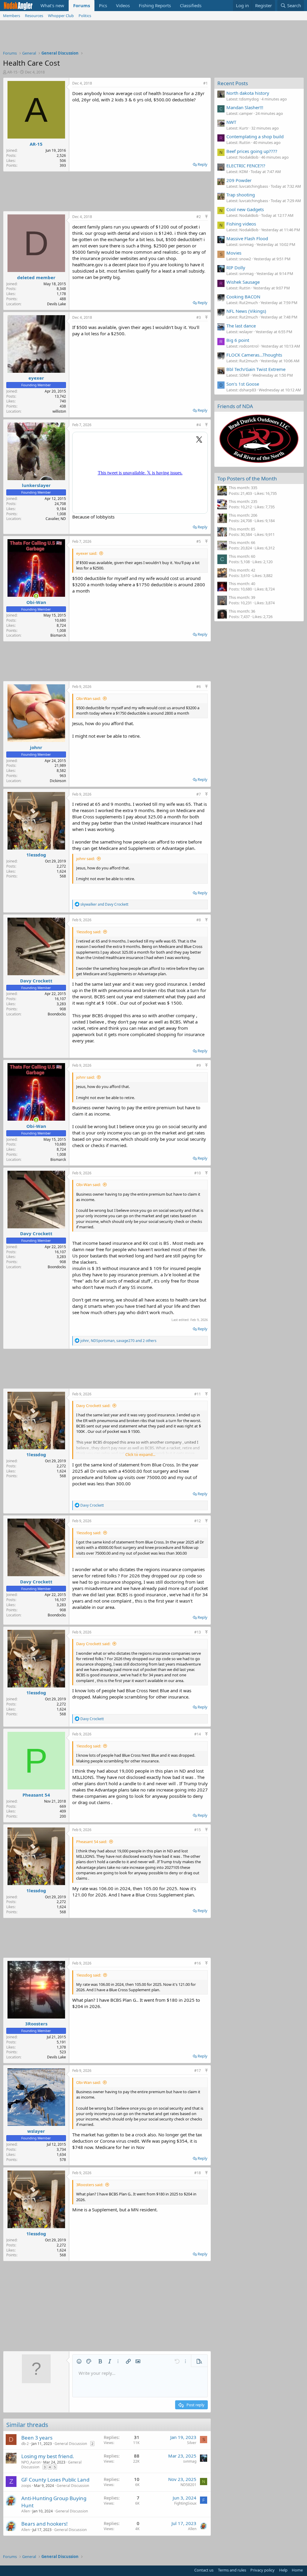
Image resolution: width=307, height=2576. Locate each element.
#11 (198, 1394)
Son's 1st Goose (243, 384)
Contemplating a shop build (255, 136)
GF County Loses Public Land (55, 2480)
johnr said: (85, 859)
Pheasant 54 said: (92, 1842)
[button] (79, 2361)
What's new (52, 5)
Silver (192, 2443)
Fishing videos (241, 224)
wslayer (36, 2131)
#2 (199, 217)
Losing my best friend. (48, 2456)
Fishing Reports (155, 5)
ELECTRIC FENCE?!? (246, 166)
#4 (199, 425)
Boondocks (57, 1014)
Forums (82, 5)
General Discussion (71, 2444)
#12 (198, 1521)
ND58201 (188, 2485)
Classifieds (191, 5)
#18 (198, 2173)
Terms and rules (232, 2570)
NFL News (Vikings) (246, 311)
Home (297, 2570)
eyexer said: (87, 553)
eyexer (36, 378)
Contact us (204, 2570)
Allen (25, 2511)
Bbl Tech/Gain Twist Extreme (256, 369)
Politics (85, 16)
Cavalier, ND (56, 519)
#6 (199, 687)
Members (12, 16)
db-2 (25, 2444)
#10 (198, 1173)
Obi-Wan (36, 602)
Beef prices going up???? (252, 151)
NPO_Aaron (31, 2462)
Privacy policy (262, 2570)
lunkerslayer (36, 485)
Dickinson (58, 781)
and (104, 904)
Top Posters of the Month (247, 478)
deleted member (36, 277)
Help (283, 2570)
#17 (198, 2071)
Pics (103, 5)
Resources (34, 16)
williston (59, 411)
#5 (199, 541)
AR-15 (12, 72)
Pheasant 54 (36, 1795)
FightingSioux (185, 2503)
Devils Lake (57, 304)
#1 (206, 83)
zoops (26, 2486)
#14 (198, 1734)
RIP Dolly (236, 267)
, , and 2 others (118, 1341)
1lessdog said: (89, 932)
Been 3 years (37, 2438)
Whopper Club (61, 16)
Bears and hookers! (45, 2524)
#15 (198, 1830)
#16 (198, 1963)
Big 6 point (238, 340)
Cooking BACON (243, 297)
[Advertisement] (153, 37)
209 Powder (239, 180)
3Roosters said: (90, 2185)
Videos (123, 5)
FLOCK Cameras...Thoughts (254, 355)
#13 (198, 1632)
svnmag (190, 2461)
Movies (234, 253)
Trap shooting (241, 195)
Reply (203, 164)
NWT (231, 122)
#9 (199, 1065)
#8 (199, 920)
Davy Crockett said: (93, 1406)
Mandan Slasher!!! (245, 107)
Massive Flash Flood (247, 238)
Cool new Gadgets (245, 209)
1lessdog (36, 855)
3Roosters (36, 2024)
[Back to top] (206, 217)
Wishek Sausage (243, 282)
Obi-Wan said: (88, 698)
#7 (199, 794)
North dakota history (248, 93)
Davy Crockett (36, 981)
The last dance (241, 326)
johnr (36, 747)
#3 (199, 317)
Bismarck (58, 635)
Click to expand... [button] (140, 1454)
